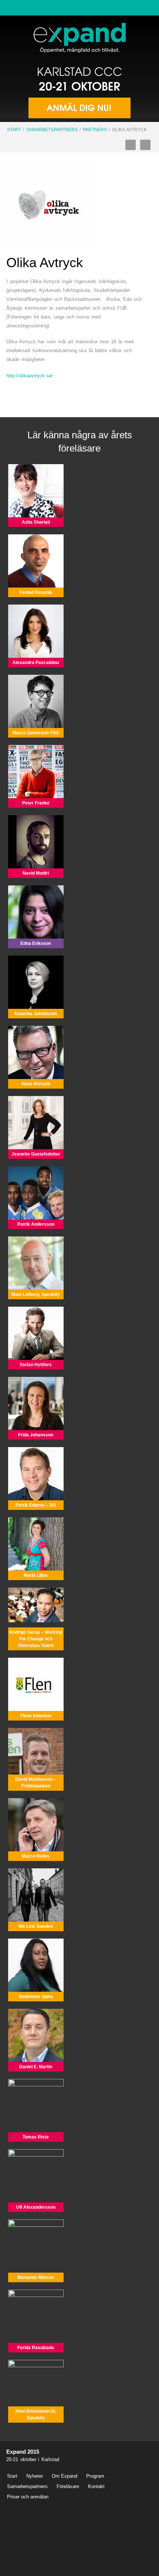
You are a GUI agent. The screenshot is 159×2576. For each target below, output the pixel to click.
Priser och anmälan (28, 2497)
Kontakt (96, 2486)
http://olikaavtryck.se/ (30, 376)
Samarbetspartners (52, 130)
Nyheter (35, 2476)
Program (95, 2476)
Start (14, 130)
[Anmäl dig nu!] (79, 93)
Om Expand (65, 2476)
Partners (95, 130)
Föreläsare (68, 2486)
